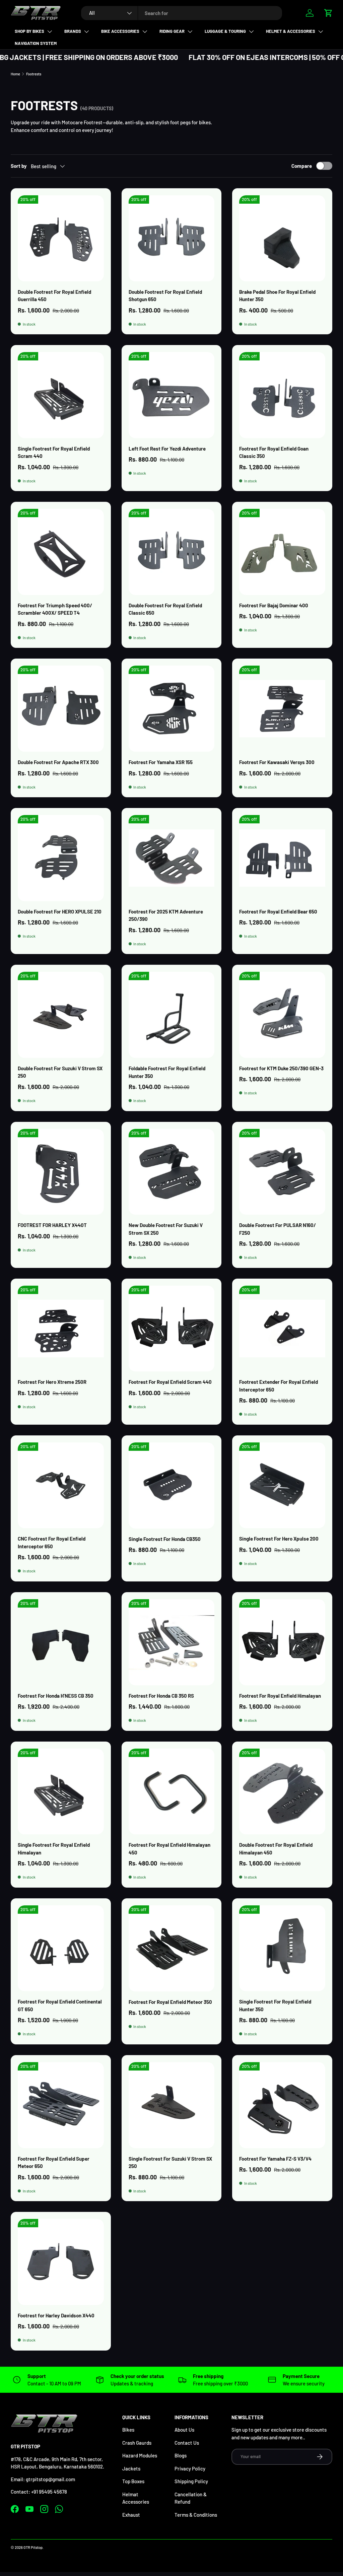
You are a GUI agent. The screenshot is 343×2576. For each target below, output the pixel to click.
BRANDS (73, 31)
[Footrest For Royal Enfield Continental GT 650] (61, 1948)
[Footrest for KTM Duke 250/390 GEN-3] (282, 1015)
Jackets (131, 2468)
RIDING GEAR (172, 31)
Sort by (19, 166)
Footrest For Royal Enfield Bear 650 (278, 911)
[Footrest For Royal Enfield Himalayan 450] (172, 1792)
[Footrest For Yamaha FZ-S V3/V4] (282, 2105)
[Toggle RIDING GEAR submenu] (190, 31)
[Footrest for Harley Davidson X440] (61, 2262)
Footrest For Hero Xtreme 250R (52, 1382)
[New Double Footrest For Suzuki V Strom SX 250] (172, 1172)
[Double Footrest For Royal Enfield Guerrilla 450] (61, 238)
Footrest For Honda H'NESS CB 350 (56, 1696)
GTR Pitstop (33, 2547)
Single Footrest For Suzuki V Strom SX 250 (170, 2162)
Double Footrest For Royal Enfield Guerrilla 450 (54, 296)
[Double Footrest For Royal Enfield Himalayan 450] (282, 1792)
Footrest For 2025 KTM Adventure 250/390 (166, 915)
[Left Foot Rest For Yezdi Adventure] (172, 395)
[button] (328, 13)
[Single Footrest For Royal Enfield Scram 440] (61, 395)
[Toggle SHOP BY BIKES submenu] (50, 31)
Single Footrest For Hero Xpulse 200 (279, 1539)
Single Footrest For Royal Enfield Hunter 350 (275, 2005)
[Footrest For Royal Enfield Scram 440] (172, 1329)
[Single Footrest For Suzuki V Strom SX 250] (172, 2105)
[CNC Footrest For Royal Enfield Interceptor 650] (61, 1485)
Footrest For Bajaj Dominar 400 (274, 605)
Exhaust (131, 2515)
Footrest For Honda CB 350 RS (161, 1696)
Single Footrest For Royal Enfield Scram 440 (54, 452)
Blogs (181, 2455)
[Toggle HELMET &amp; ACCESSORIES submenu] (321, 31)
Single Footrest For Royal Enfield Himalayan (54, 1849)
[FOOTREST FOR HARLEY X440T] (61, 1172)
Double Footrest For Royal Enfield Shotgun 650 (165, 296)
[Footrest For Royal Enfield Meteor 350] (172, 1948)
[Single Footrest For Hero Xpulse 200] (282, 1485)
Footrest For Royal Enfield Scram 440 (170, 1382)
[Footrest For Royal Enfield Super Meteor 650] (61, 2105)
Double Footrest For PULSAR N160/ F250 (278, 1229)
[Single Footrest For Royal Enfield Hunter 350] (282, 1948)
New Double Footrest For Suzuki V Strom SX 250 (166, 1229)
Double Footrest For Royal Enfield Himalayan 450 (276, 1849)
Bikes (128, 2430)
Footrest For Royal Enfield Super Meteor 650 (54, 2162)
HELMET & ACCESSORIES (291, 31)
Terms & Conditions (196, 2515)
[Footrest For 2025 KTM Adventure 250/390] (172, 858)
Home (15, 74)
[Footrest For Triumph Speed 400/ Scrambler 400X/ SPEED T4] (61, 552)
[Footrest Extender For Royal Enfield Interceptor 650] (282, 1329)
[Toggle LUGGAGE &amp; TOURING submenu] (251, 31)
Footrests (34, 74)
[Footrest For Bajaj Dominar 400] (282, 552)
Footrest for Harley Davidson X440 (56, 2315)
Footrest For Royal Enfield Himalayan (280, 1696)
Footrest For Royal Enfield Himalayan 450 (169, 1849)
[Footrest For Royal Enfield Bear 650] (282, 858)
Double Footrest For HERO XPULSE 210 (60, 911)
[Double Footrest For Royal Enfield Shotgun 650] (172, 238)
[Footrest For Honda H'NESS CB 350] (61, 1642)
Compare (302, 166)
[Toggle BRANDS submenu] (86, 31)
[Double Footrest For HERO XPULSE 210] (61, 858)
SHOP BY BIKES (29, 31)
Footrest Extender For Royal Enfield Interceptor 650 (279, 1386)
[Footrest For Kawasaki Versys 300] (282, 709)
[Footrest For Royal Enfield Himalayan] (282, 1642)
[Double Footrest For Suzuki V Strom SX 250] (61, 1015)
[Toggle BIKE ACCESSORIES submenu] (145, 31)
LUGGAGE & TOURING (225, 31)
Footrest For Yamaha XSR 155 (161, 762)
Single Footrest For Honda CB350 (165, 1539)
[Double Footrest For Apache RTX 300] (61, 709)
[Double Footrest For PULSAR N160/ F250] (282, 1172)
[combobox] (182, 13)
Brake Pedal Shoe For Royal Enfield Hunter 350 (277, 296)
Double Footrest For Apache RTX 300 (58, 762)
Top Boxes (133, 2481)
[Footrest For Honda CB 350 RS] (172, 1642)
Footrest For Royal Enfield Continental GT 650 (60, 2005)
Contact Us (187, 2443)
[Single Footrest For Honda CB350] (172, 1485)
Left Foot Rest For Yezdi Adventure (167, 449)
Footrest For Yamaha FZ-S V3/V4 (275, 2159)
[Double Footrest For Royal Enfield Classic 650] (172, 552)
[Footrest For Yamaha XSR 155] (172, 709)
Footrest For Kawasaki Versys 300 (277, 762)
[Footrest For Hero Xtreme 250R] (61, 1329)
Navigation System (36, 43)
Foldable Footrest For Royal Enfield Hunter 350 (167, 1072)
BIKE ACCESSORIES (120, 31)
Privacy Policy (190, 2468)
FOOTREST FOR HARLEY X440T (52, 1225)
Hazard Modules (140, 2455)
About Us (184, 2430)
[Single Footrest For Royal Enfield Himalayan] (61, 1792)
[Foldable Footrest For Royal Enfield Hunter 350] (172, 1015)
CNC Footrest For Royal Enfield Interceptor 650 (52, 1542)
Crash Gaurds (137, 2443)
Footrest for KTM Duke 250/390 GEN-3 (281, 1068)
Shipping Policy (191, 2481)
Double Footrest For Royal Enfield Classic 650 (165, 609)
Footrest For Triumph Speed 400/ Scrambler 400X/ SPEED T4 (55, 609)
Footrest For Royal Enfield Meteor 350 (170, 2002)
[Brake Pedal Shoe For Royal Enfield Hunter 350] (282, 238)
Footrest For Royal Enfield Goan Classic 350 (274, 452)
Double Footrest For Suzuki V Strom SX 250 (60, 1072)
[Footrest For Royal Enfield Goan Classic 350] (282, 395)
